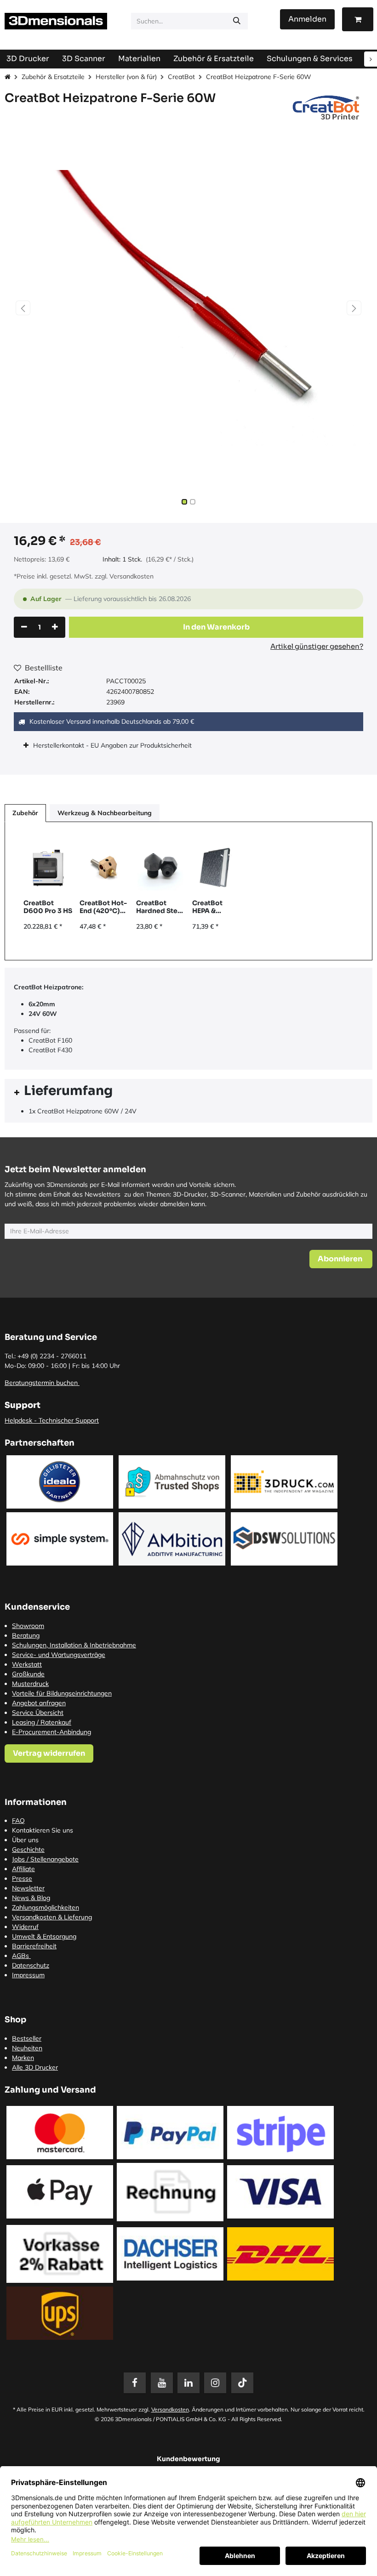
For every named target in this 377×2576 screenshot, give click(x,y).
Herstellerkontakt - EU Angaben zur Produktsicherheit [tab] (113, 745)
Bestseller (27, 2038)
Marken (23, 2058)
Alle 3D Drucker (35, 2067)
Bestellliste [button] (44, 668)
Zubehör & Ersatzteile (53, 77)
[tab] (188, 1092)
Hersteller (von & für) (126, 77)
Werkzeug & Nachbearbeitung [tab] (105, 813)
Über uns (25, 1840)
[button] (23, 308)
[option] (188, 891)
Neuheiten (27, 2048)
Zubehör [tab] (25, 813)
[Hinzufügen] (55, 627)
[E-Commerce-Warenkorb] (358, 19)
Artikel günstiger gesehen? (317, 646)
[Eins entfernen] (24, 627)
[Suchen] (237, 21)
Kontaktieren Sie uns (43, 1830)
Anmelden (307, 19)
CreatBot (181, 77)
